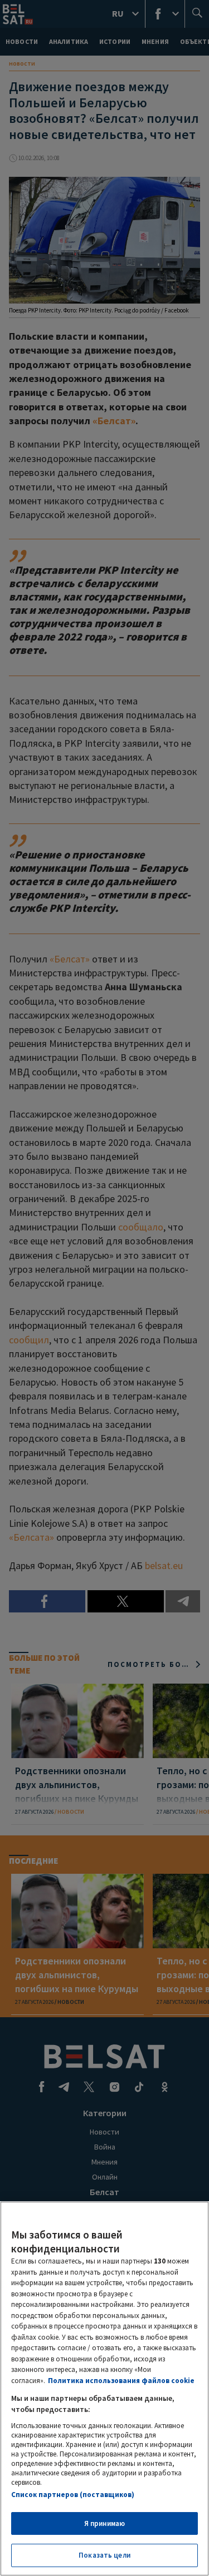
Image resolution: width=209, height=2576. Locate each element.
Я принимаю (104, 2523)
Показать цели (104, 2555)
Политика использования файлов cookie (121, 2381)
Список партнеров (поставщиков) (73, 2495)
